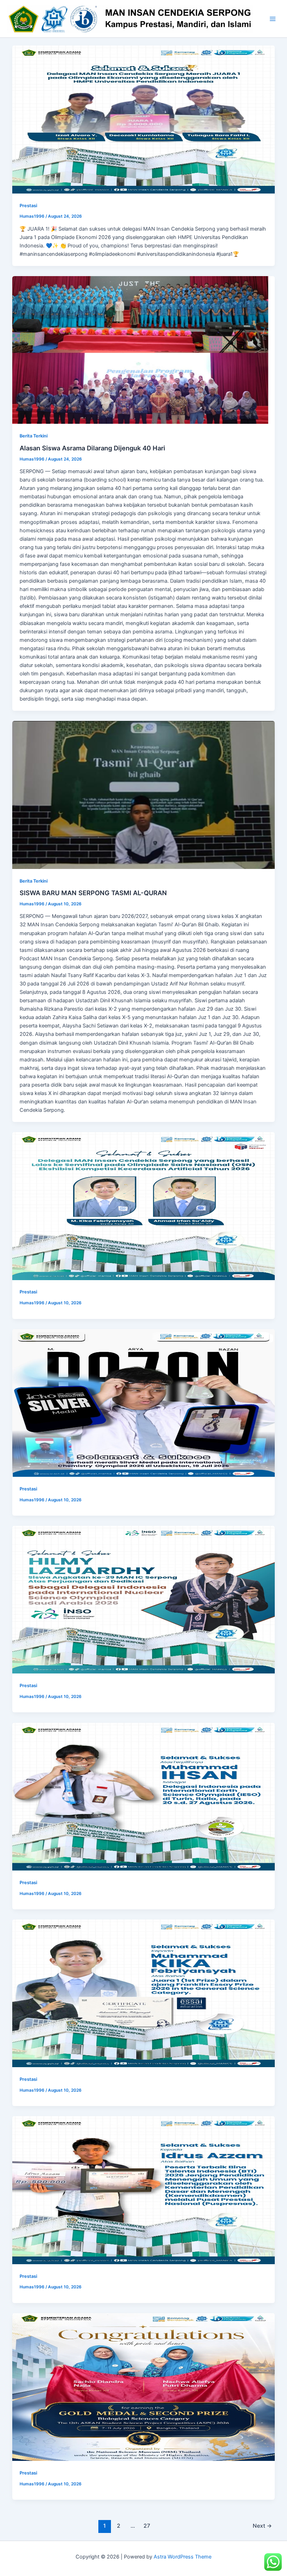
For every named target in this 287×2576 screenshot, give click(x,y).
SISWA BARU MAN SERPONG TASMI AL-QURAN (93, 893)
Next (262, 2526)
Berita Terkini (34, 436)
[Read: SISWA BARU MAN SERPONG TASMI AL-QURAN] (144, 795)
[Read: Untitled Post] (144, 119)
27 (147, 2526)
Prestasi (28, 206)
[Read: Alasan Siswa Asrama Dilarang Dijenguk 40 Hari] (144, 350)
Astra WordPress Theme (183, 2557)
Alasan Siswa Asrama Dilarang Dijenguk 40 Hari (92, 448)
